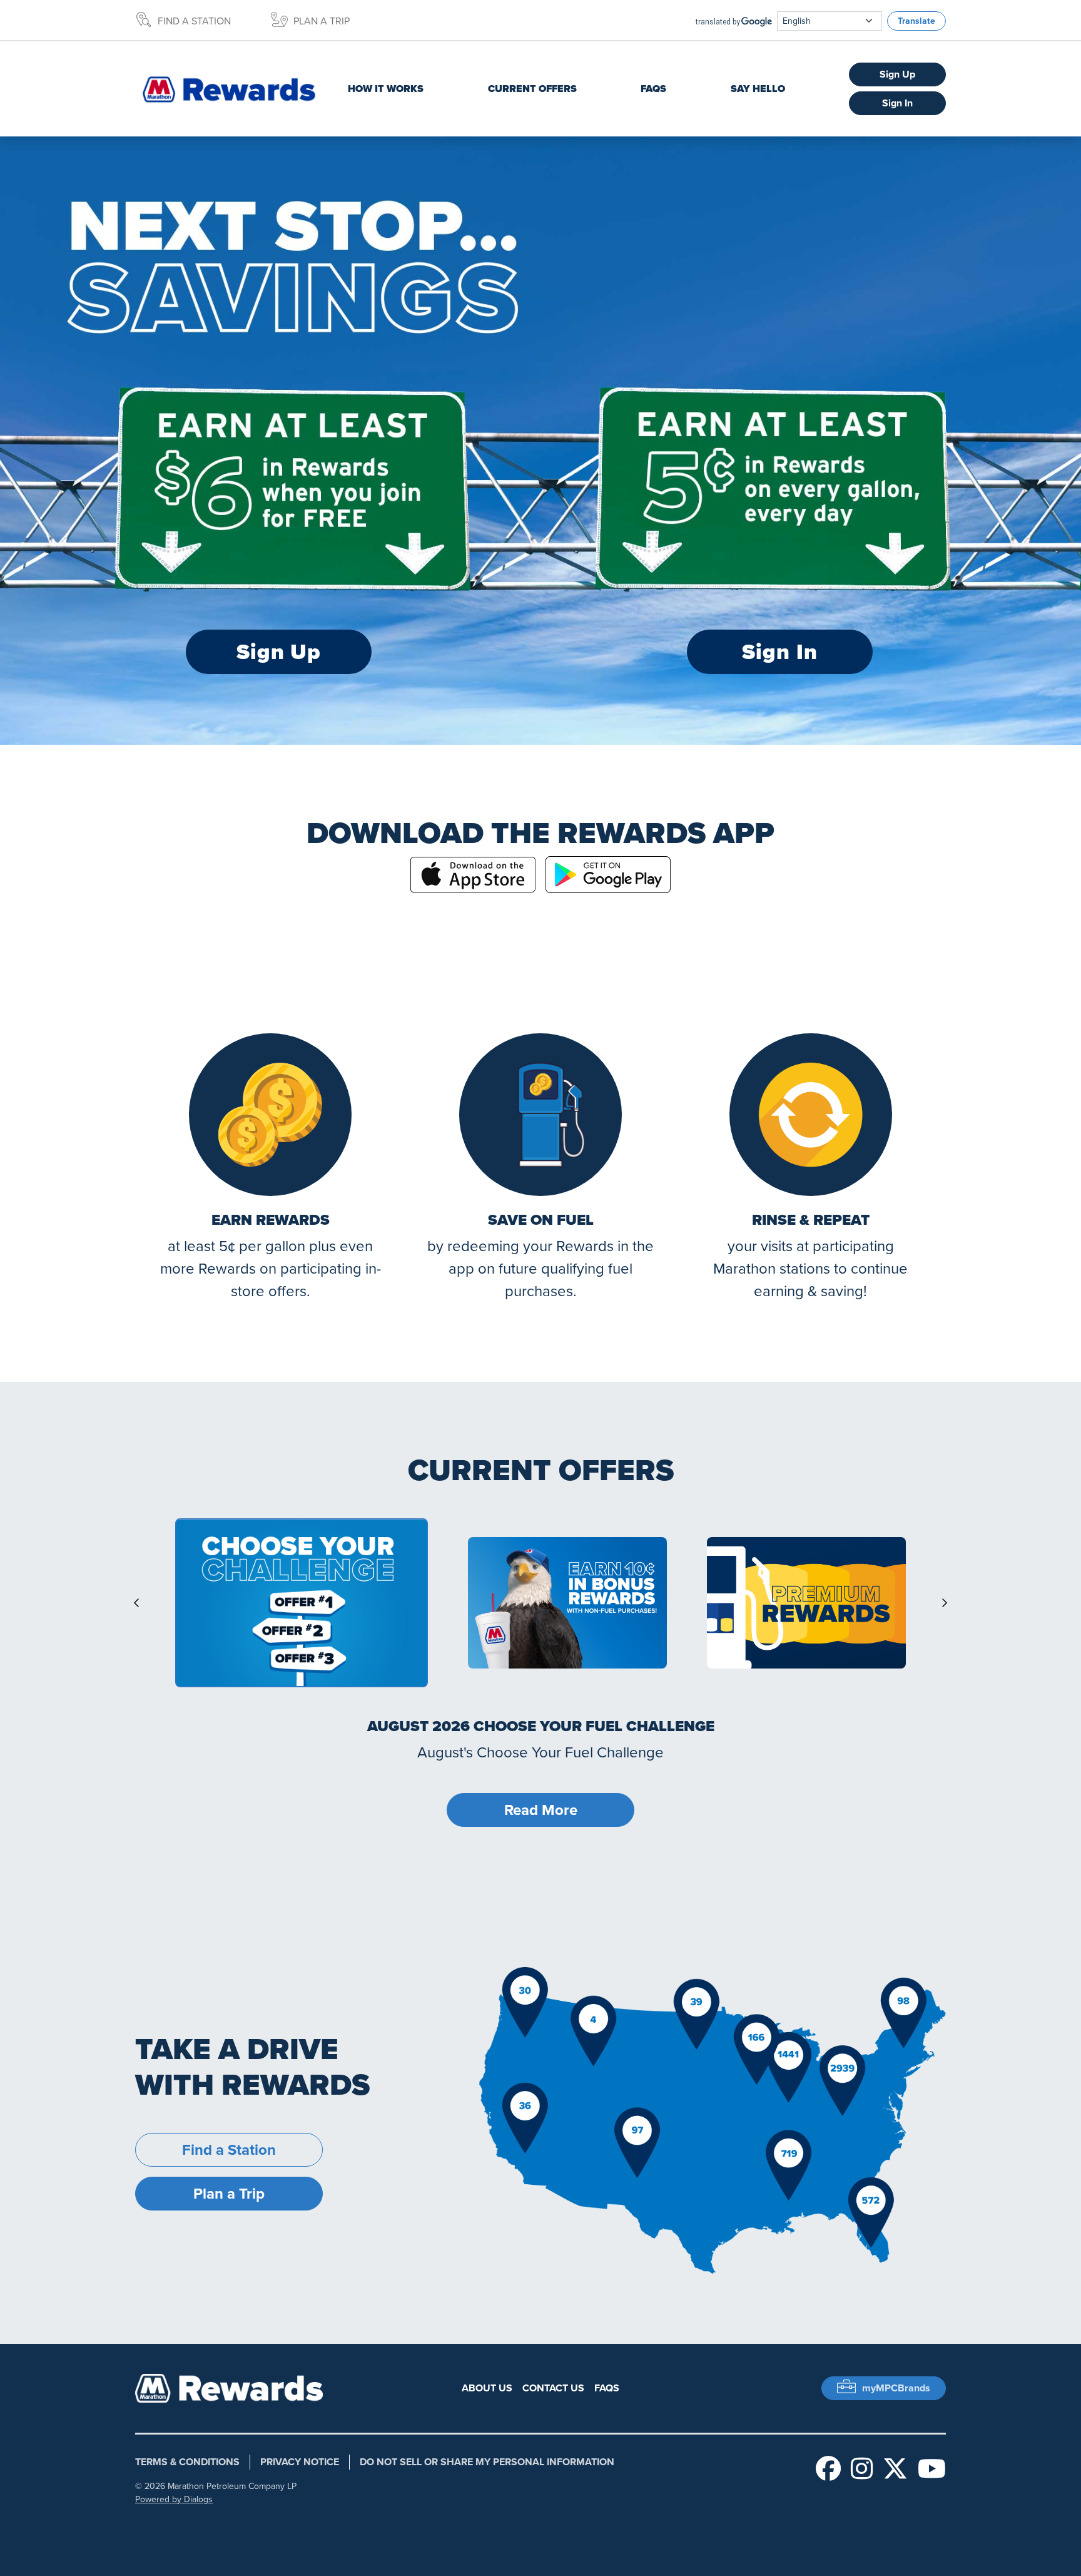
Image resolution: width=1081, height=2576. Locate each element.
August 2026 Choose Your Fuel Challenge (541, 1726)
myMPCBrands (896, 2388)
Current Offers (532, 89)
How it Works (386, 89)
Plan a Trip (322, 21)
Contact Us (553, 2388)
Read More (541, 1810)
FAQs (653, 89)
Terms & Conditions (187, 2462)
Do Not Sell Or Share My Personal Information (487, 2462)
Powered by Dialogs (174, 2499)
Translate (916, 21)
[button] (302, 1603)
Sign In (897, 103)
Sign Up (897, 74)
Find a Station (194, 21)
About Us (487, 2388)
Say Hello (758, 89)
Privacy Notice (300, 2462)
